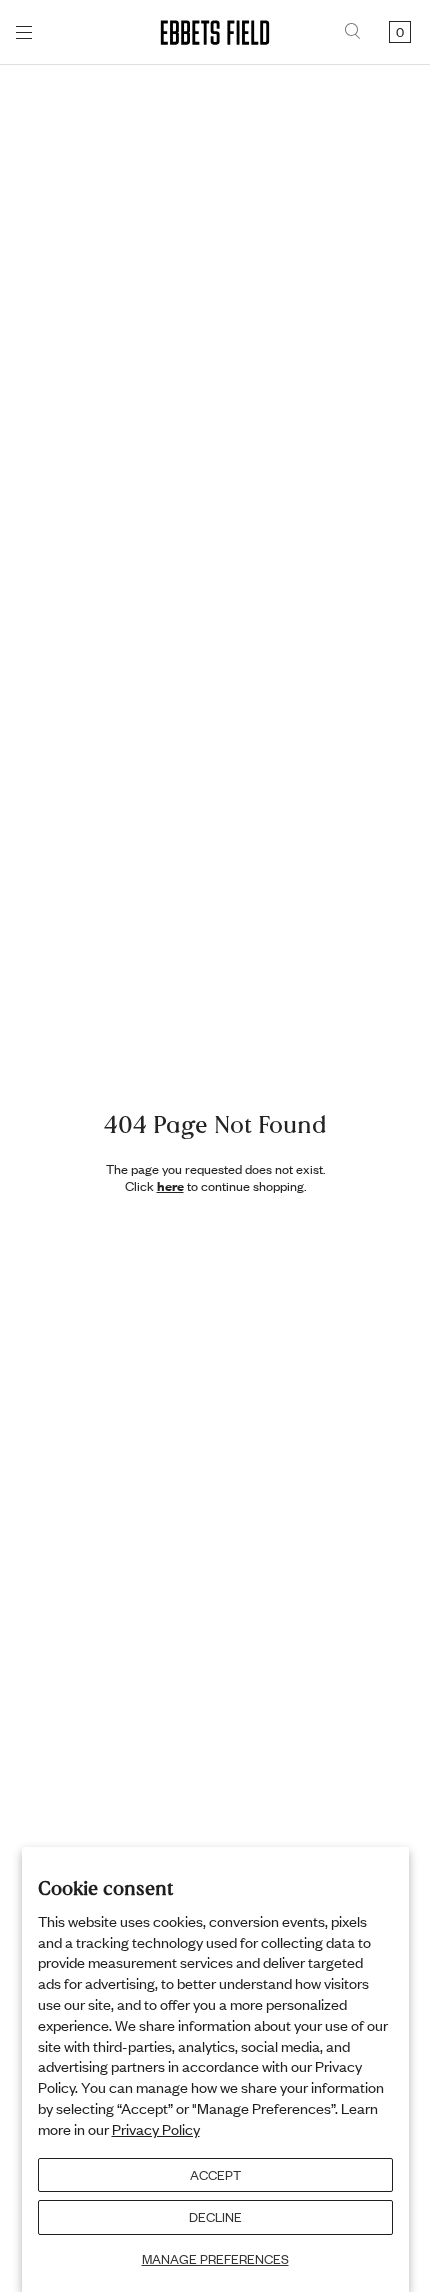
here (170, 1186)
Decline (215, 2217)
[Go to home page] (215, 32)
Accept (215, 2175)
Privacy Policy (156, 2129)
